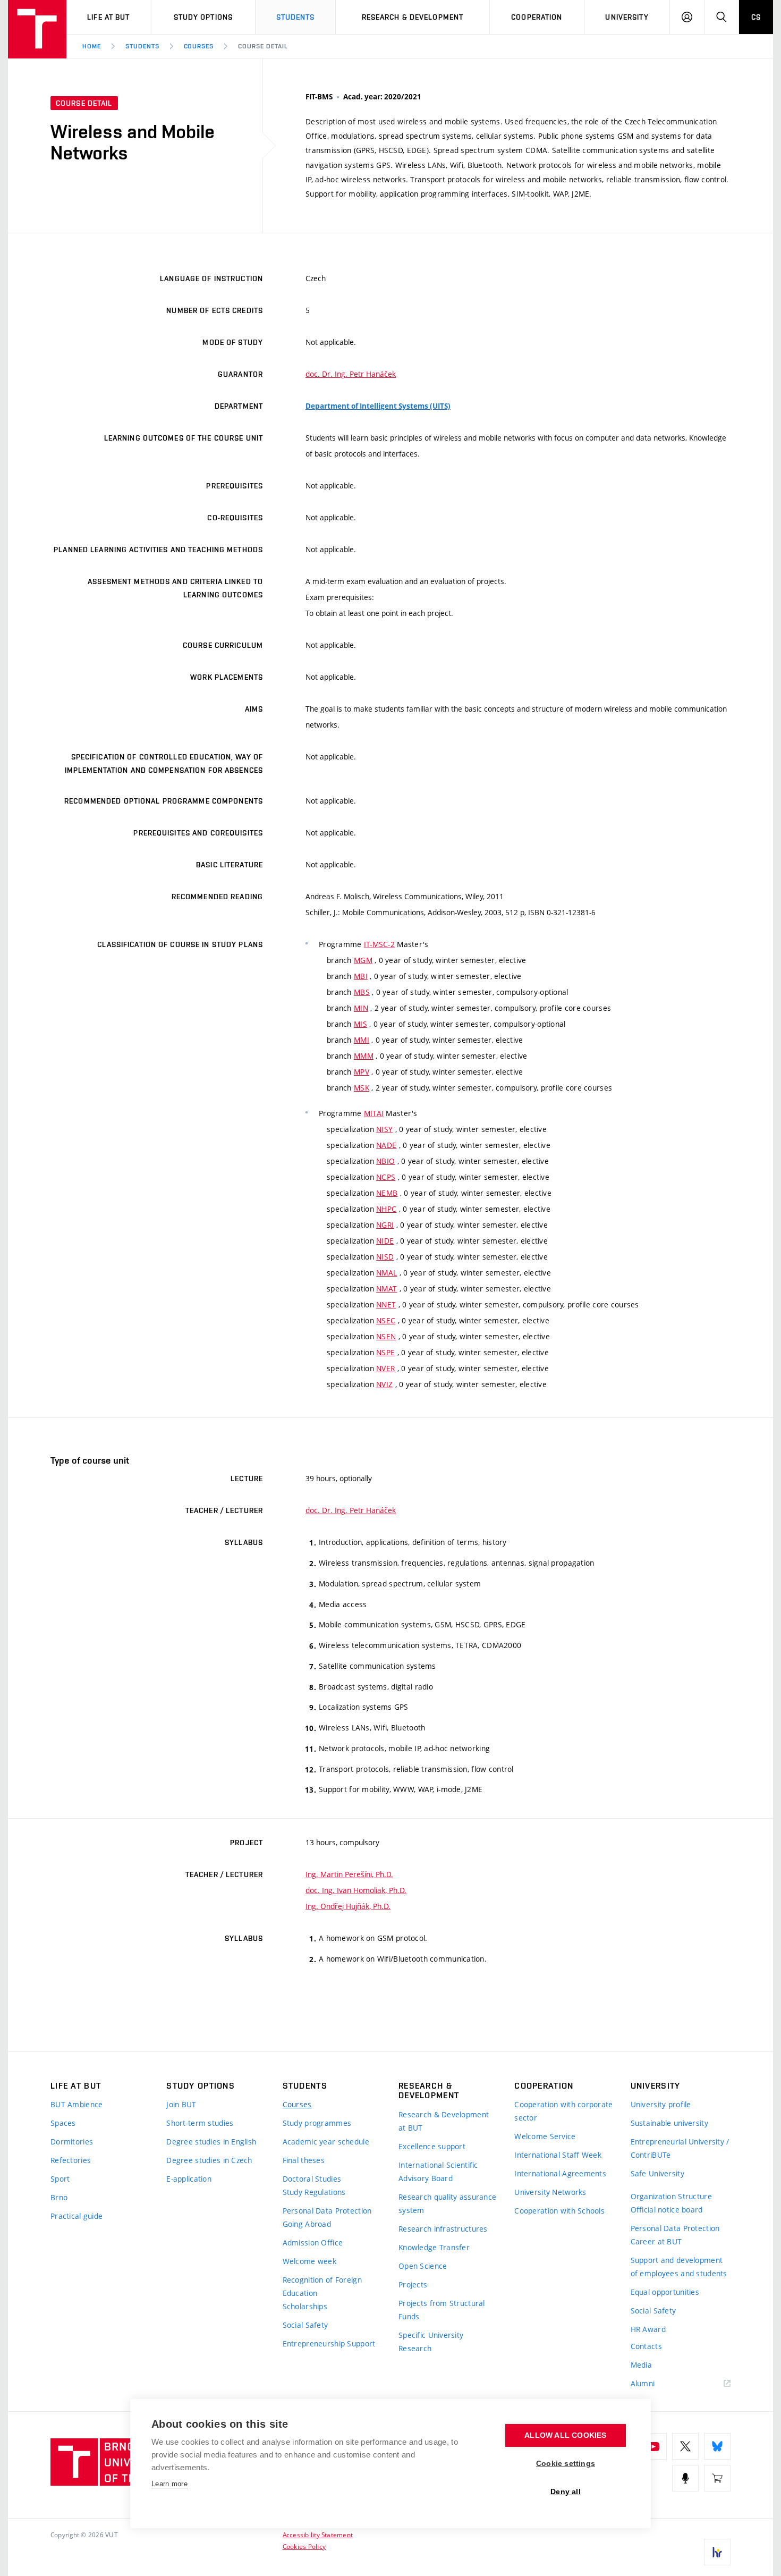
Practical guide (77, 2216)
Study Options (203, 17)
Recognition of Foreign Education (322, 2286)
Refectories (71, 2160)
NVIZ (384, 1384)
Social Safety (305, 2325)
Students (296, 17)
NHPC (386, 1209)
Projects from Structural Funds (442, 2310)
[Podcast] (685, 2478)
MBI (361, 976)
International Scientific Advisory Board (438, 2172)
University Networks (550, 2192)
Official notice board (667, 2210)
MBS (362, 992)
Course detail (263, 46)
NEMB (387, 1193)
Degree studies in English (211, 2142)
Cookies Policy (304, 2546)
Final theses (304, 2160)
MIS (360, 1024)
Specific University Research (431, 2342)
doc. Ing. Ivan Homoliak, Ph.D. (356, 1890)
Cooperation (537, 17)
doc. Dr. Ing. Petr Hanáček (351, 374)
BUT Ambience (77, 2104)
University (627, 17)
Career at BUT (656, 2241)
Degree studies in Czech (209, 2160)
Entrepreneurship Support (329, 2343)
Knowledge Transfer (434, 2247)
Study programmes (317, 2123)
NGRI (385, 1225)
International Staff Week (558, 2155)
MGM (363, 960)
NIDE (385, 1241)
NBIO (385, 1161)
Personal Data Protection (327, 2211)
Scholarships (305, 2306)
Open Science (423, 2266)
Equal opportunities (665, 2292)
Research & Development (413, 17)
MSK (362, 1088)
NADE (386, 1145)
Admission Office (313, 2243)
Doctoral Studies (312, 2179)
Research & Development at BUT (444, 2121)
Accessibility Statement (318, 2535)
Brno (59, 2197)
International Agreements (560, 2173)
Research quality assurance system (447, 2203)
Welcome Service (545, 2136)
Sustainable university (669, 2123)
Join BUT (181, 2104)
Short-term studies (200, 2123)
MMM (364, 1056)
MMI (362, 1040)
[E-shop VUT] (717, 2478)
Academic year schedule (326, 2142)
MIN (361, 1008)
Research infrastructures (443, 2229)
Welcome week (309, 2261)
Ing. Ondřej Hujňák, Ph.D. (348, 1906)
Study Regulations (314, 2192)
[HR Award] (717, 2552)
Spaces (63, 2123)
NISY (384, 1129)
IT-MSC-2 (379, 944)
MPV (362, 1072)
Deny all (566, 2492)
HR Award (648, 2329)
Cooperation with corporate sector (563, 2111)
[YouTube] (653, 2446)
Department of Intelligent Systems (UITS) (378, 406)
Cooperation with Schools (559, 2211)
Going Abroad (307, 2224)
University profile (661, 2104)
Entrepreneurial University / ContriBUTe (680, 2148)
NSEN (386, 1336)
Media (641, 2365)
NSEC (386, 1320)
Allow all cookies (565, 2435)
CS (756, 17)
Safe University (657, 2173)
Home (92, 46)
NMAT (387, 1289)
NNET (386, 1304)
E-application (189, 2179)
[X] (685, 2446)
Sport (60, 2179)
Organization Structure (671, 2196)
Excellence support (432, 2146)
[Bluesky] (717, 2446)
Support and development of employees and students (679, 2267)
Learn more (169, 2484)
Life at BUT (108, 17)
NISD (385, 1257)
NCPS (386, 1177)
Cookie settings (566, 2464)
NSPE (385, 1352)
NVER (385, 1368)
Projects (413, 2284)
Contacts (646, 2346)
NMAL (387, 1273)
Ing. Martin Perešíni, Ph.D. (349, 1874)
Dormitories (72, 2142)
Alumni (643, 2383)
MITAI (374, 1113)
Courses (199, 46)
